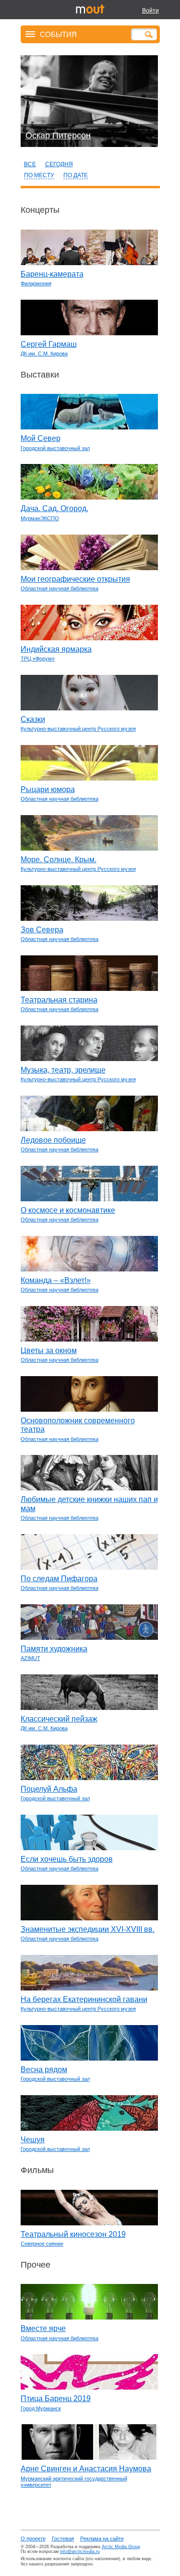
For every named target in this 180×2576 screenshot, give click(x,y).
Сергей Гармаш (49, 344)
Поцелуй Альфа (49, 1789)
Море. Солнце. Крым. (59, 860)
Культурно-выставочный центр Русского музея (78, 729)
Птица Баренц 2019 (56, 2399)
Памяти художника (54, 1649)
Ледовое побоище (53, 1140)
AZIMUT (30, 1658)
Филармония (36, 283)
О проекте (33, 2539)
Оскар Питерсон (58, 135)
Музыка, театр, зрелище (63, 1070)
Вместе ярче (43, 2328)
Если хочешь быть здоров (67, 1859)
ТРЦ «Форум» (38, 659)
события (58, 34)
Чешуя (33, 2140)
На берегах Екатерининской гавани (84, 1999)
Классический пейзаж (59, 1719)
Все (30, 164)
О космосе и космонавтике (68, 1210)
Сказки (33, 719)
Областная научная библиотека (60, 588)
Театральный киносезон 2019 (73, 2234)
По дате (76, 175)
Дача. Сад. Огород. (54, 508)
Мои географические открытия (75, 579)
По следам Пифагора (59, 1579)
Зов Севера (42, 930)
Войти (150, 11)
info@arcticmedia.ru (80, 2552)
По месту (39, 175)
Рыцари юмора (48, 789)
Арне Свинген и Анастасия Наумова (86, 2469)
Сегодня (59, 164)
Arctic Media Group (121, 2547)
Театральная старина (59, 1000)
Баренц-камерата (52, 274)
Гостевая (63, 2539)
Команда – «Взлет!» (56, 1280)
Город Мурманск (41, 2408)
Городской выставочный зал (55, 448)
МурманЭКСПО (40, 518)
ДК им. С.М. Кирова (44, 354)
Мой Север (41, 438)
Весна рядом (44, 2069)
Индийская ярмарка (56, 649)
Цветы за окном (49, 1350)
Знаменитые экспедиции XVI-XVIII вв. (88, 1929)
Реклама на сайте (102, 2539)
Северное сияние (42, 2244)
